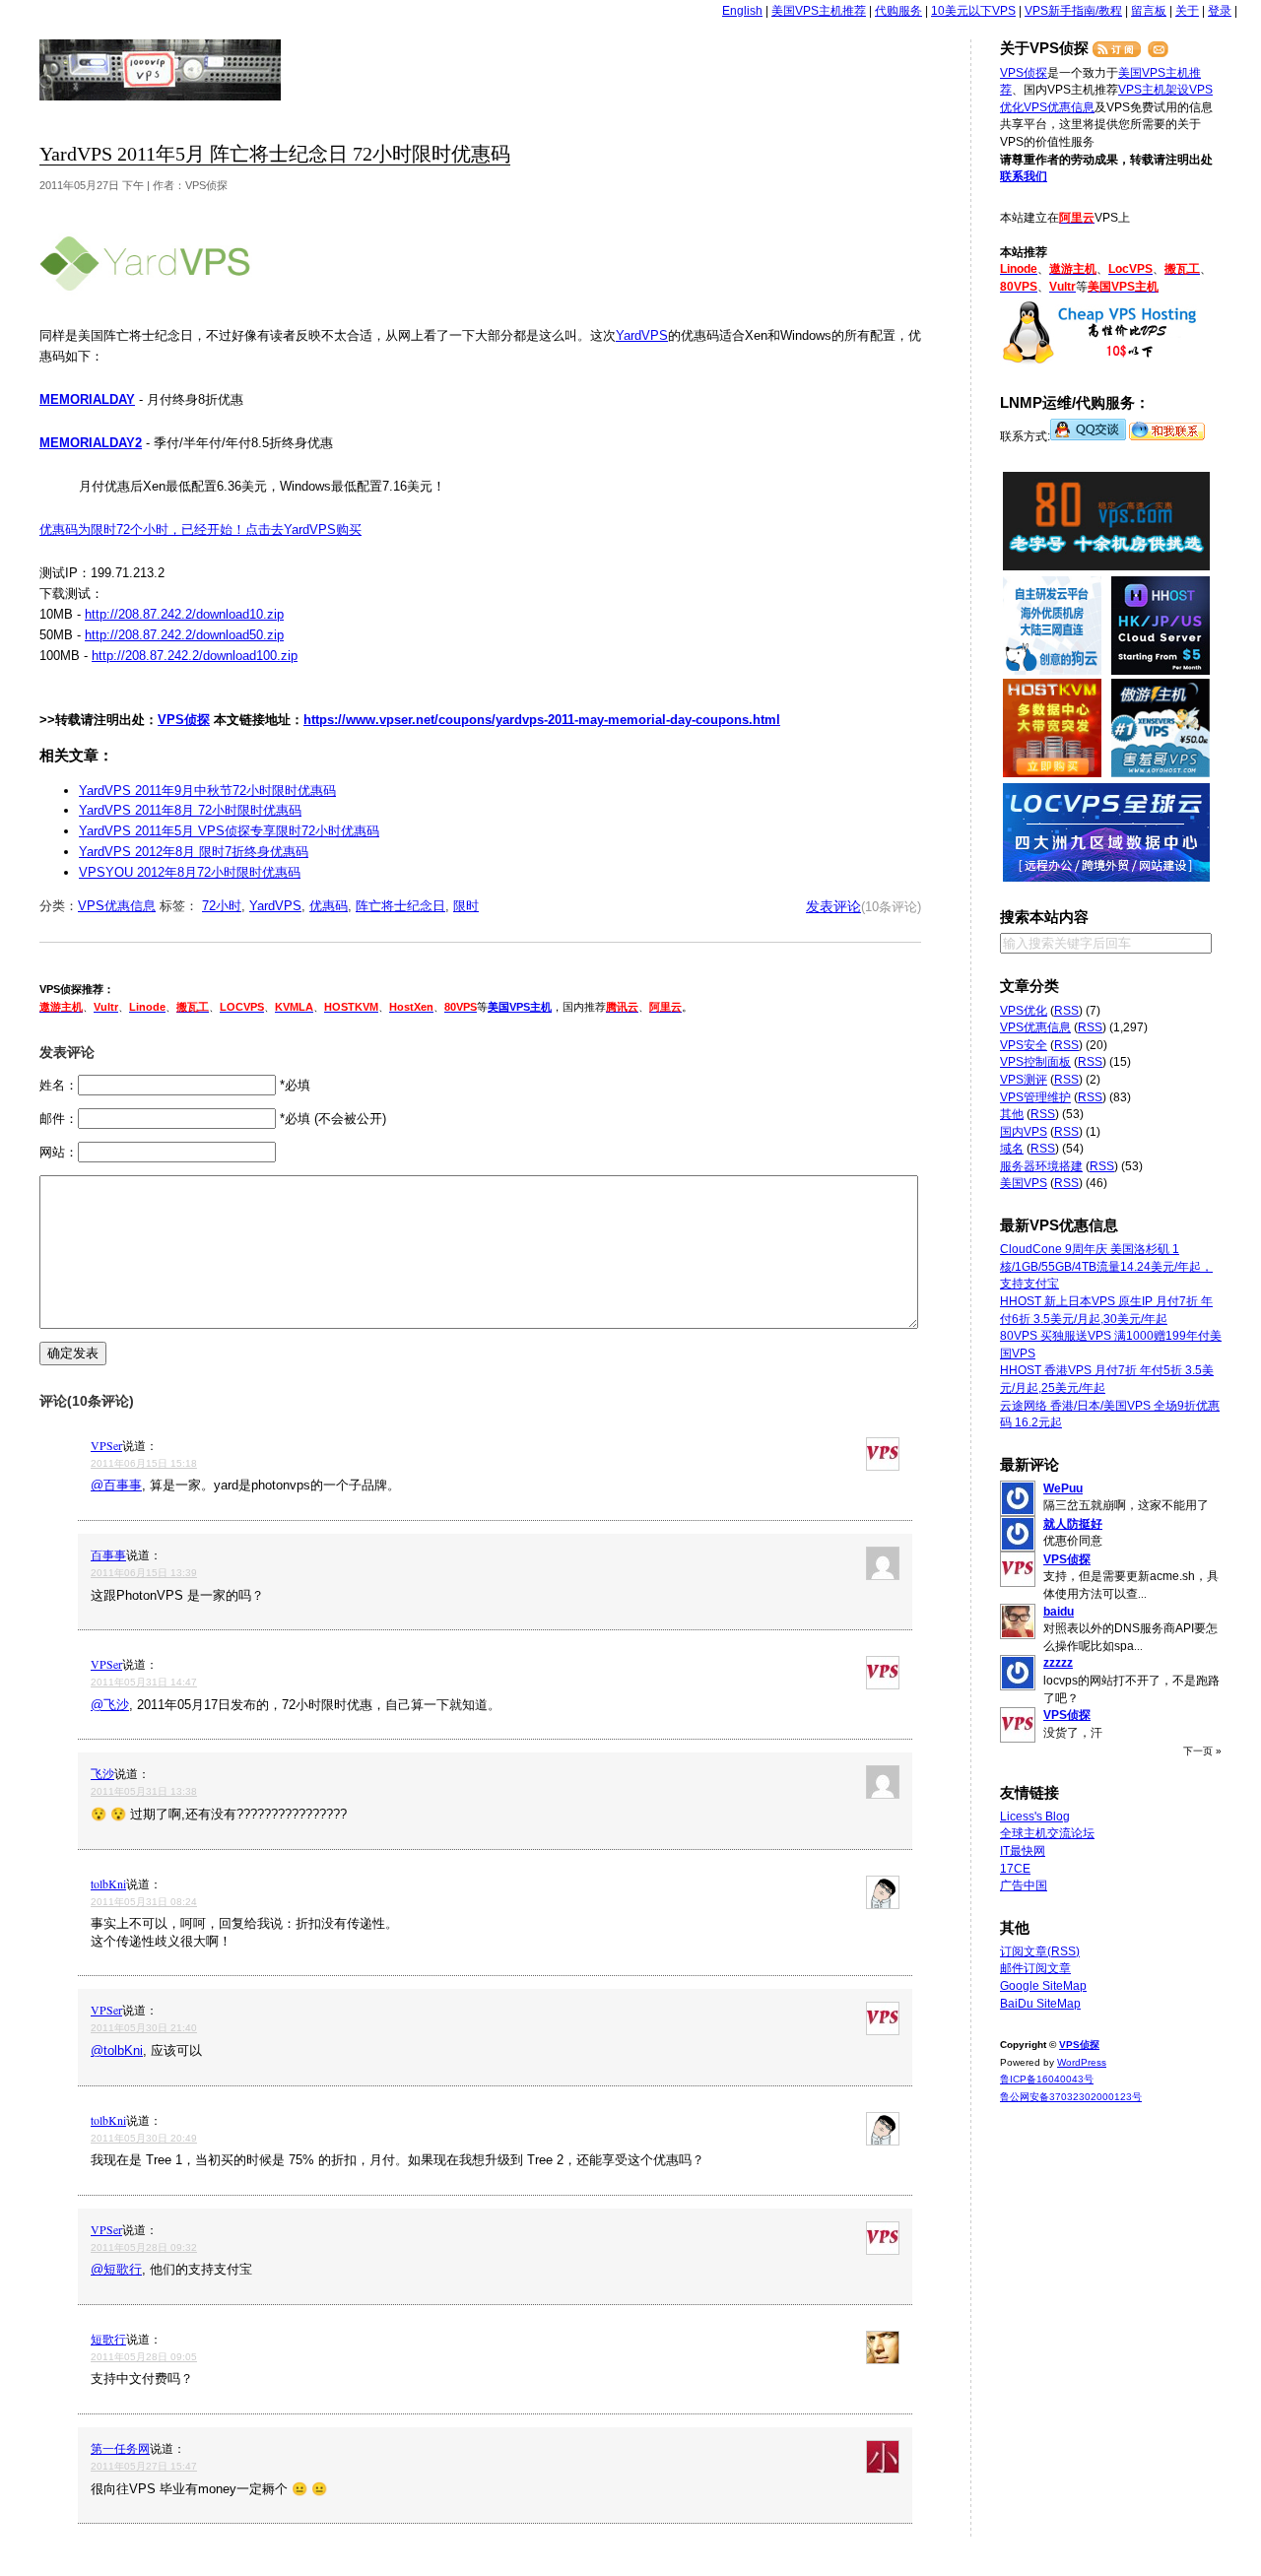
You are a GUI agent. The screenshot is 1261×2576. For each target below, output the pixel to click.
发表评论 (833, 906)
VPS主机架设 (1154, 90)
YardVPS (642, 335)
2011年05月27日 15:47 (144, 2466)
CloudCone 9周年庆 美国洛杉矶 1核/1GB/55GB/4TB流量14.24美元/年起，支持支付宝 (1106, 1266)
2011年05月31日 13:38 (144, 1791)
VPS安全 (1024, 1045)
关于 (1187, 11)
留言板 (1149, 11)
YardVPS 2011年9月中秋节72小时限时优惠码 (207, 791)
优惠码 (329, 906)
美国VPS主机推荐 (819, 11)
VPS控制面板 (1035, 1062)
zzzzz (1058, 1663)
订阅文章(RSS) (1040, 1951)
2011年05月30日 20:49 (144, 2138)
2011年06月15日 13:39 (144, 1573)
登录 (1220, 11)
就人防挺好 (1073, 1524)
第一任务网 (120, 2448)
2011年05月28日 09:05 (144, 2357)
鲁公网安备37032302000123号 (1071, 2097)
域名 (1012, 1149)
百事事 (108, 1554)
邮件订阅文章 (1035, 1968)
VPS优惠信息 (117, 906)
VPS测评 (1024, 1080)
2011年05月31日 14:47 (144, 1682)
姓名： (59, 1085)
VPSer (106, 1445)
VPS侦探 (161, 70)
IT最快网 (1023, 1851)
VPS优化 (1024, 1011)
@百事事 (116, 1485)
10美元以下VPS (973, 11)
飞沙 (102, 1773)
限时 (466, 906)
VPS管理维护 (1035, 1097)
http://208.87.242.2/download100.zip (195, 656)
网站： (59, 1152)
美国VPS (1024, 1183)
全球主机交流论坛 (1047, 1833)
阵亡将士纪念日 (400, 906)
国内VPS (1024, 1132)
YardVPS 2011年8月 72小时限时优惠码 (190, 810)
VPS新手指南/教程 (1073, 11)
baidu (1059, 1612)
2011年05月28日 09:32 (144, 2247)
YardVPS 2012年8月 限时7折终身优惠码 (194, 852)
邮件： (59, 1119)
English (742, 11)
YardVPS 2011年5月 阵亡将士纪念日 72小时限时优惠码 (275, 154)
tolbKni (108, 1883)
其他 (1012, 1114)
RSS (1066, 1011)
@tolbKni (117, 2050)
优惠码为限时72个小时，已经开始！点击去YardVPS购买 (200, 529)
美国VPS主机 (520, 1007)
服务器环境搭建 (1041, 1166)
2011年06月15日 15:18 (144, 1463)
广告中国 (1024, 1885)
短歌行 (108, 2339)
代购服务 (898, 11)
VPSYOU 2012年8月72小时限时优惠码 (190, 872)
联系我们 (1024, 176)
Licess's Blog (1035, 1816)
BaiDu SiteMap (1040, 2004)
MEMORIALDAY (87, 399)
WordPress (1082, 2062)
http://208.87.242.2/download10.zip (184, 614)
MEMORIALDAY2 (91, 443)
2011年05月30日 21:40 (144, 2028)
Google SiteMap (1043, 1986)
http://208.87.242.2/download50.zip (184, 635)
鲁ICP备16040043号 (1047, 2079)
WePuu (1063, 1488)
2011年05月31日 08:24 (144, 1902)
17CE (1015, 1869)
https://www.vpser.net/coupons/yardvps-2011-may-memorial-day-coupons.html (542, 720)
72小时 (222, 906)
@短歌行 (116, 2269)
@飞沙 (110, 1705)
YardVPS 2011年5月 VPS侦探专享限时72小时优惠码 (229, 831)
